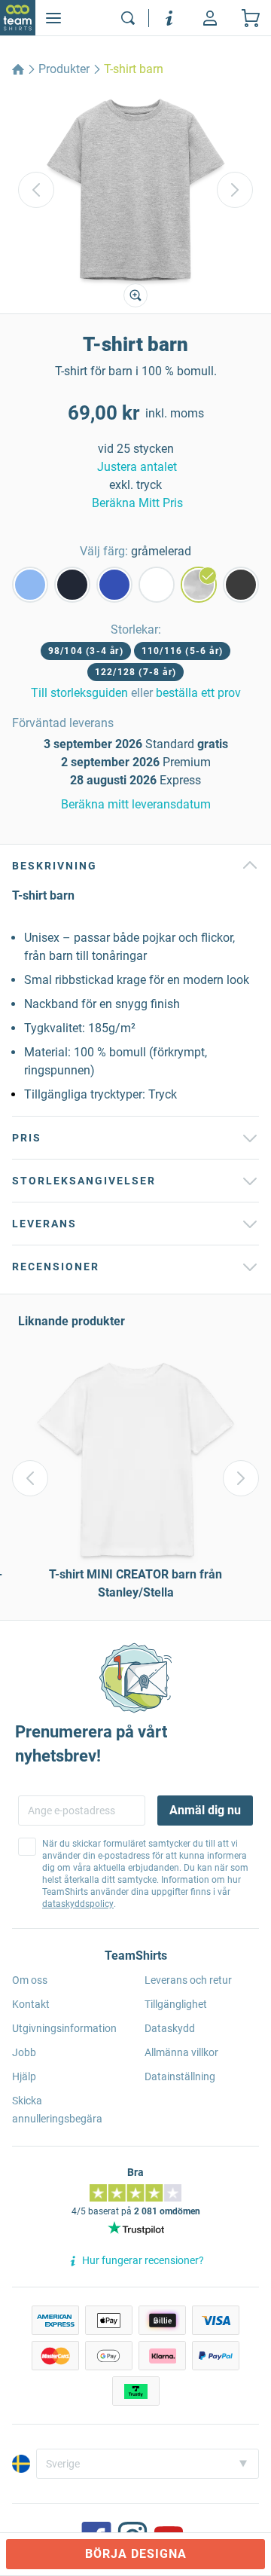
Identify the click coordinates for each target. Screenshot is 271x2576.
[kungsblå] (114, 585)
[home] (18, 69)
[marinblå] (72, 585)
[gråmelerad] (199, 585)
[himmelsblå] (30, 585)
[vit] (157, 585)
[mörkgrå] (241, 585)
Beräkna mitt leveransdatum (136, 804)
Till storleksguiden (79, 693)
